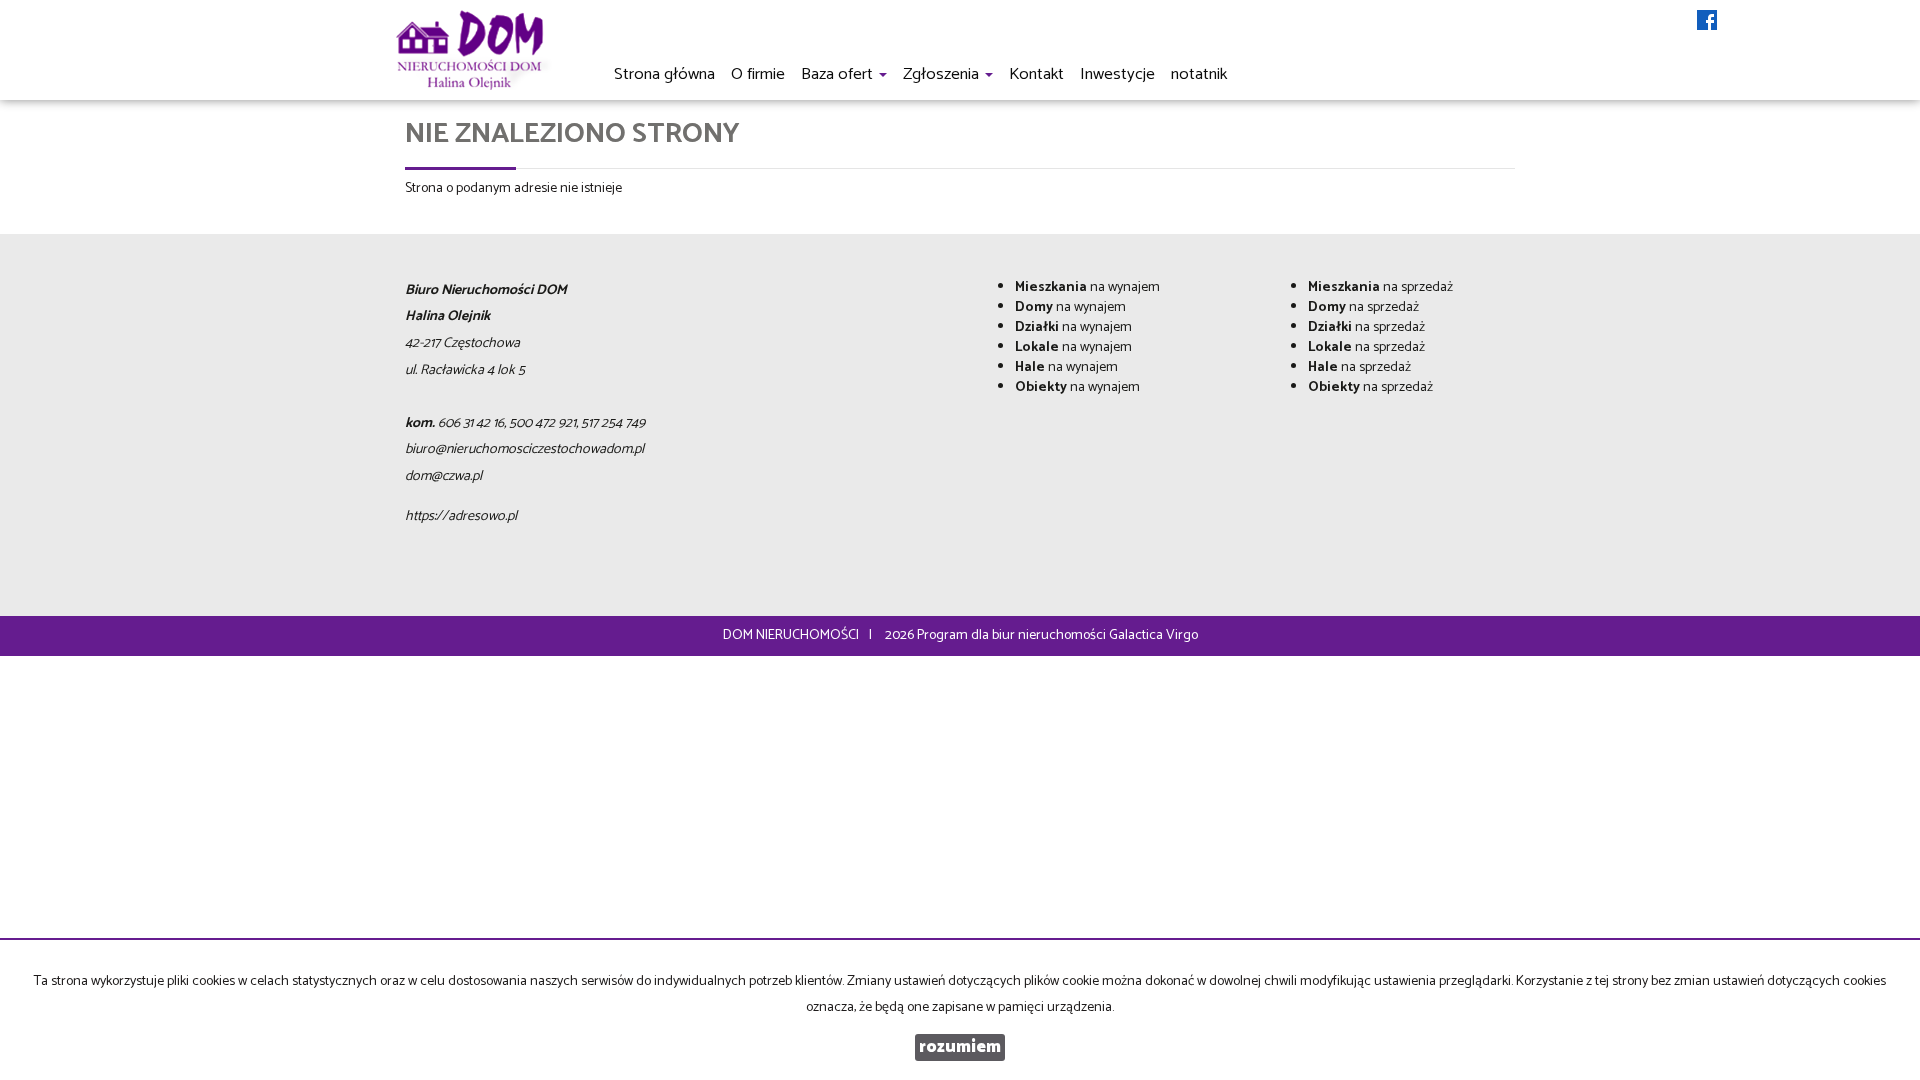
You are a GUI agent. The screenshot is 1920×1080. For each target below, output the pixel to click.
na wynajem (1087, 287)
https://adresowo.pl (461, 516)
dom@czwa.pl (443, 476)
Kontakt (1036, 74)
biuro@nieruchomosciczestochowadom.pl (524, 449)
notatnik (1199, 74)
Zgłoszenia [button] (943, 74)
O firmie (758, 74)
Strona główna (664, 74)
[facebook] (1707, 22)
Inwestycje (1117, 74)
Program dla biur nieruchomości (1013, 635)
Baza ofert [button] (839, 74)
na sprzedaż (1380, 287)
